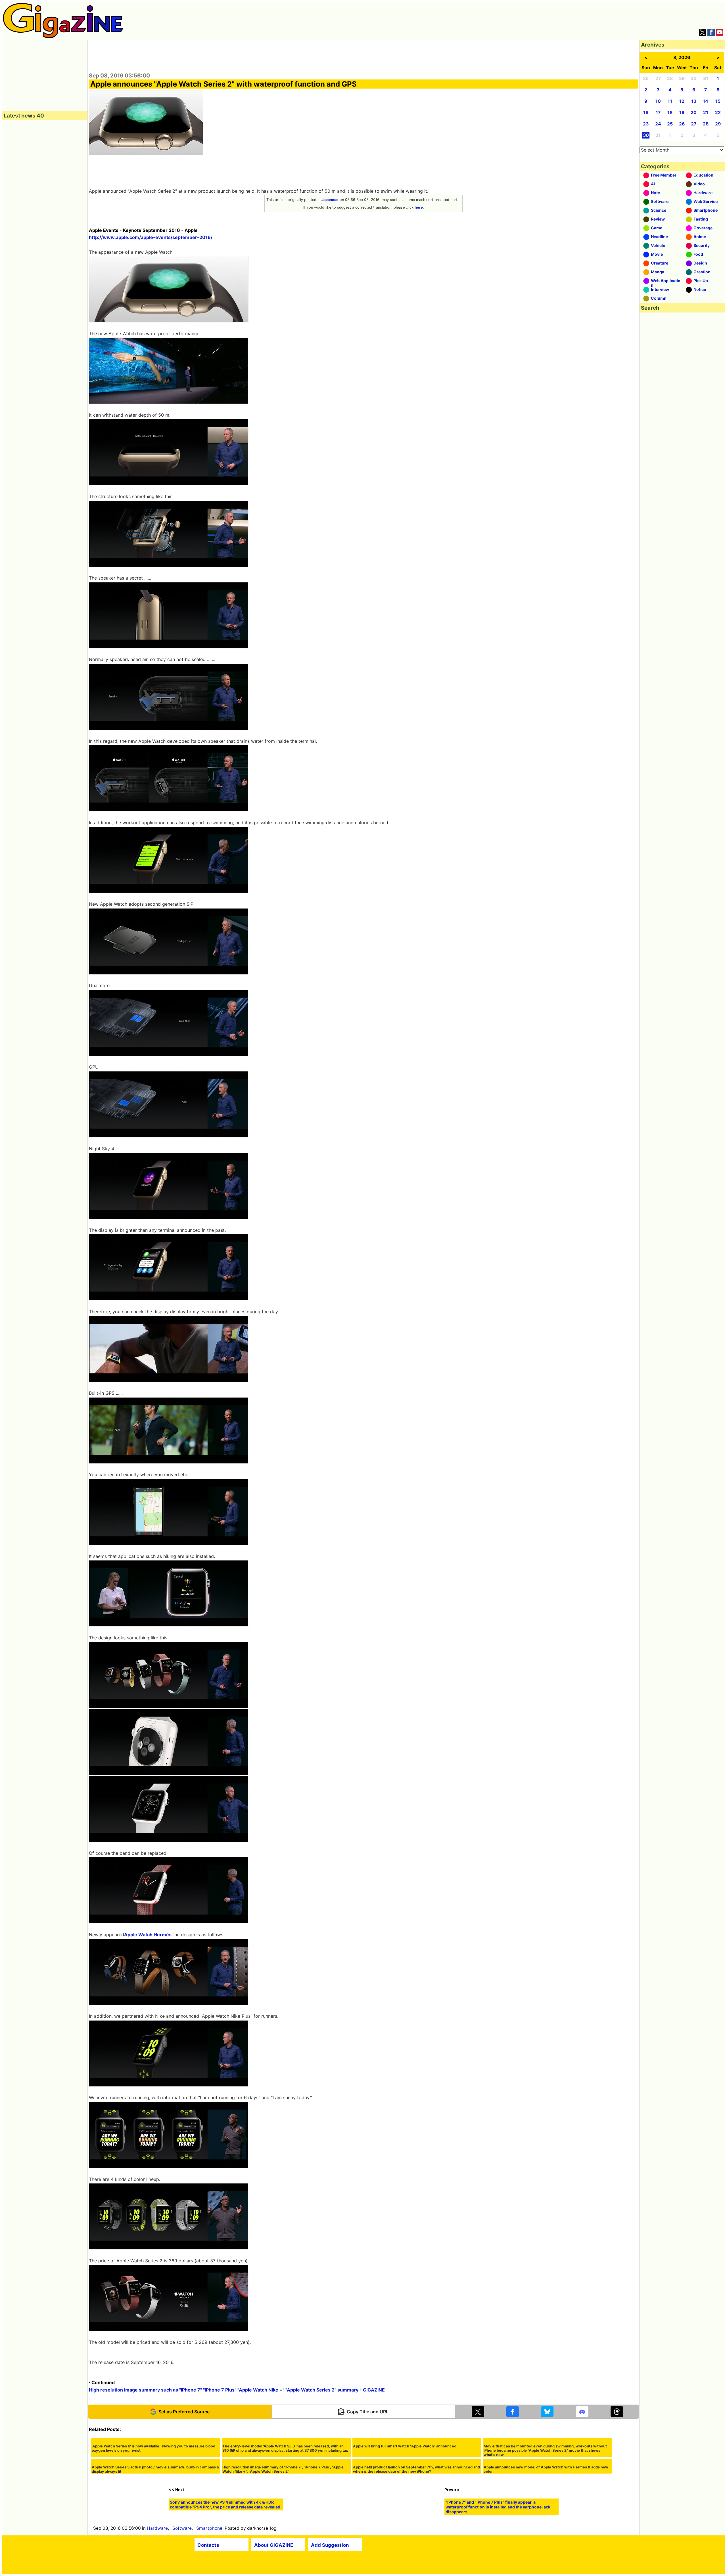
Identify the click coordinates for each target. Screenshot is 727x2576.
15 (718, 101)
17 (658, 113)
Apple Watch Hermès (148, 1935)
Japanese (330, 200)
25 (670, 124)
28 (706, 124)
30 (646, 135)
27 (694, 124)
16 (646, 113)
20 (694, 113)
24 (658, 124)
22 (718, 113)
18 (670, 113)
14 (706, 101)
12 (682, 101)
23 (646, 124)
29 (718, 124)
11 (670, 101)
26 (682, 124)
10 (658, 101)
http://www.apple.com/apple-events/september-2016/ (151, 237)
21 (706, 113)
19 (682, 113)
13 (694, 101)
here (419, 207)
